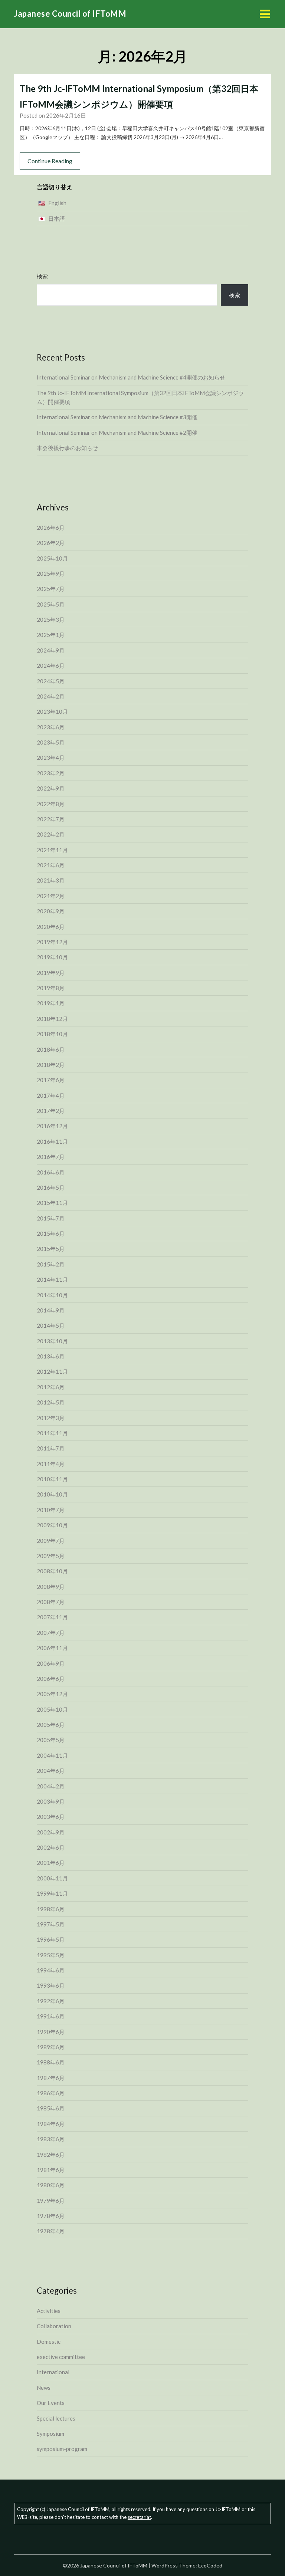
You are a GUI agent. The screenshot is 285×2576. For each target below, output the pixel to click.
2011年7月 (51, 1448)
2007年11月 (52, 1617)
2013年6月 (51, 1356)
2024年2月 (51, 696)
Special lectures (56, 2418)
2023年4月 (51, 758)
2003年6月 (51, 1817)
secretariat (139, 2517)
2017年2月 (51, 1111)
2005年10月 (52, 1709)
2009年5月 (51, 1556)
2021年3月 (51, 880)
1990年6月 (51, 2032)
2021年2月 (51, 896)
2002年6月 (51, 1847)
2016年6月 (51, 1172)
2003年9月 (51, 1801)
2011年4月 (51, 1464)
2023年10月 (52, 712)
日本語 (57, 218)
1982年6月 (51, 2155)
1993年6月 (51, 1985)
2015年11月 (52, 1203)
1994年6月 (51, 1970)
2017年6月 (51, 1080)
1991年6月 (51, 2016)
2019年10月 (52, 957)
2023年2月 (51, 773)
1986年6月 (51, 2093)
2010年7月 (51, 1510)
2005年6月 (51, 1725)
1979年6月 (51, 2201)
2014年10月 (52, 1295)
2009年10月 (52, 1525)
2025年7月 (51, 589)
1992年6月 (51, 2001)
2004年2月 (51, 1786)
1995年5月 (51, 1955)
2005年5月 (51, 1740)
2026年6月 (51, 528)
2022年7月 (51, 819)
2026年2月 (51, 543)
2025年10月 (52, 558)
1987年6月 (51, 2078)
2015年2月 (51, 1264)
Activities (49, 2311)
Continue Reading (50, 161)
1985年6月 (51, 2108)
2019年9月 (51, 973)
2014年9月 (51, 1310)
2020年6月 (51, 927)
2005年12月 (52, 1694)
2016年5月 (51, 1187)
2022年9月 (51, 788)
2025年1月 (51, 635)
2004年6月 (51, 1771)
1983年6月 (51, 2139)
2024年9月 (51, 650)
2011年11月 (52, 1433)
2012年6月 (51, 1387)
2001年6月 (51, 1863)
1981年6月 (51, 2170)
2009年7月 (51, 1541)
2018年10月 (52, 1034)
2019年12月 (52, 942)
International (53, 2372)
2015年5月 (51, 1249)
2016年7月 (51, 1157)
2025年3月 (51, 620)
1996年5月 (51, 1939)
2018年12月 (52, 1019)
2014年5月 (51, 1325)
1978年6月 (51, 2216)
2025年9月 (51, 574)
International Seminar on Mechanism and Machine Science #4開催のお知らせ (131, 377)
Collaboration (54, 2326)
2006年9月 (51, 1663)
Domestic (49, 2342)
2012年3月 (51, 1418)
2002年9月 (51, 1832)
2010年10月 (52, 1494)
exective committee (61, 2357)
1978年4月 (51, 2231)
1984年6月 (51, 2124)
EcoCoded (210, 2565)
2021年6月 (51, 865)
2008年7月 (51, 1602)
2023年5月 (51, 742)
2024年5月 (51, 681)
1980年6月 (51, 2185)
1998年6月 (51, 1909)
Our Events (51, 2403)
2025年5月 (51, 604)
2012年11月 (52, 1371)
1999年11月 (52, 1893)
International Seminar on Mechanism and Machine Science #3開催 (117, 417)
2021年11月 (52, 850)
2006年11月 (52, 1648)
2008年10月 (52, 1571)
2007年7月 (51, 1633)
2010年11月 (52, 1479)
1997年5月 (51, 1924)
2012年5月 (51, 1402)
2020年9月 (51, 911)
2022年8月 (51, 804)
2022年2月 (51, 834)
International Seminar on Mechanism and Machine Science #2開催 (117, 433)
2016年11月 (52, 1141)
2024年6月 (51, 666)
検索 (42, 276)
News (44, 2388)
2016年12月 (52, 1126)
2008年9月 (51, 1587)
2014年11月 (52, 1279)
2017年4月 (51, 1095)
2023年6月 (51, 727)
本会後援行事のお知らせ (67, 448)
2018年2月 (51, 1065)
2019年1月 (51, 1003)
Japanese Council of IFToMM (70, 14)
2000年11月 (52, 1878)
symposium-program (62, 2449)
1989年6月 (51, 2047)
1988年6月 (51, 2062)
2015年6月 (51, 1233)
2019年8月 (51, 988)
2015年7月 (51, 1218)
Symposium (50, 2434)
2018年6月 (51, 1049)
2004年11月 (52, 1755)
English (57, 203)
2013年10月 (52, 1341)
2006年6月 (51, 1679)
